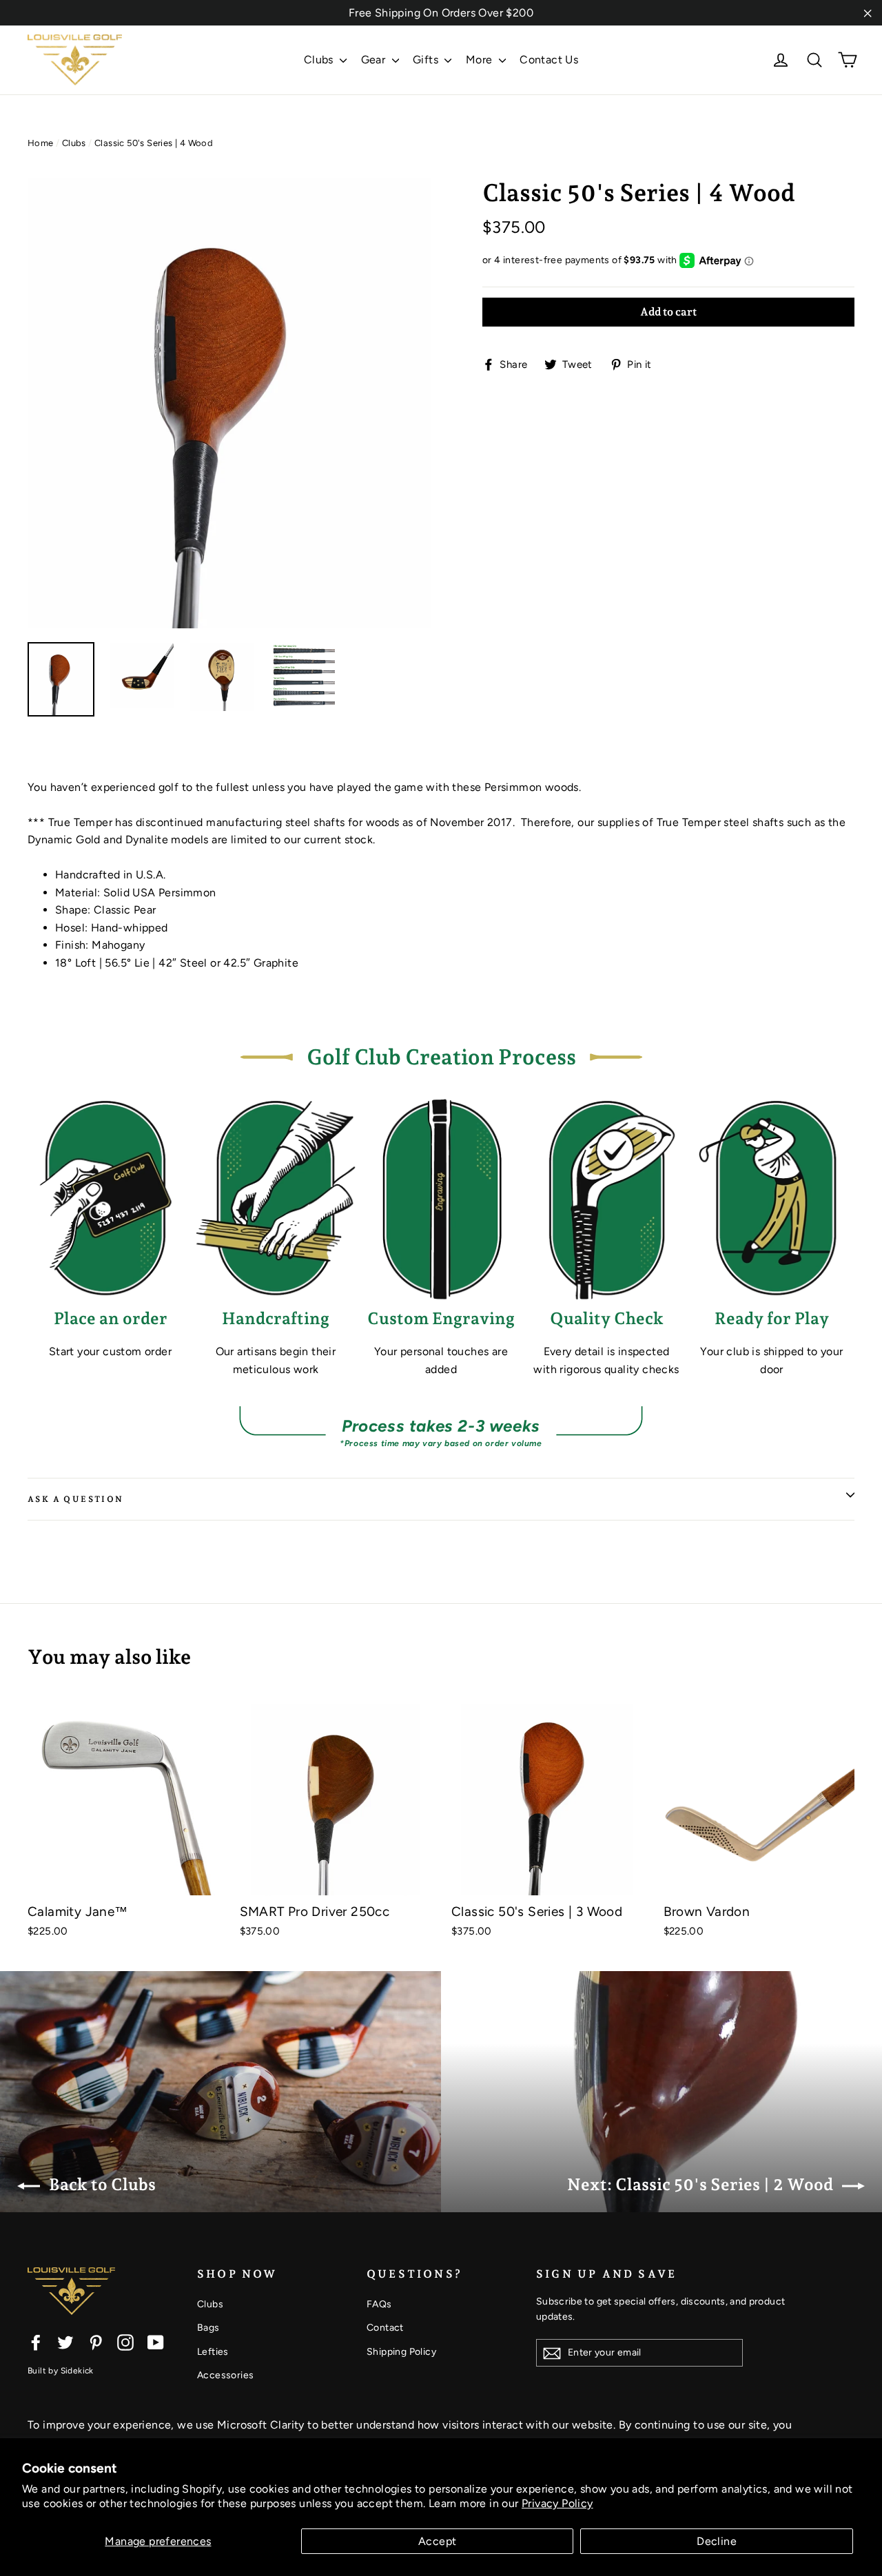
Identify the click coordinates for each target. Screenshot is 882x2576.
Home (41, 143)
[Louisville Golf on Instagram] (125, 2342)
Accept (437, 2541)
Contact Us (549, 60)
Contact (385, 2328)
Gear (375, 60)
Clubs (320, 60)
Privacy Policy (557, 2503)
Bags (208, 2328)
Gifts (427, 60)
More (481, 60)
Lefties (213, 2352)
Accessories (225, 2375)
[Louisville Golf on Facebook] (36, 2342)
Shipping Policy (401, 2352)
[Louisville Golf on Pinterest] (96, 2342)
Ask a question (76, 1499)
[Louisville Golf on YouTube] (156, 2342)
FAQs (379, 2304)
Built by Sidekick (61, 2371)
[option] (229, 403)
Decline (717, 2541)
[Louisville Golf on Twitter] (65, 2342)
